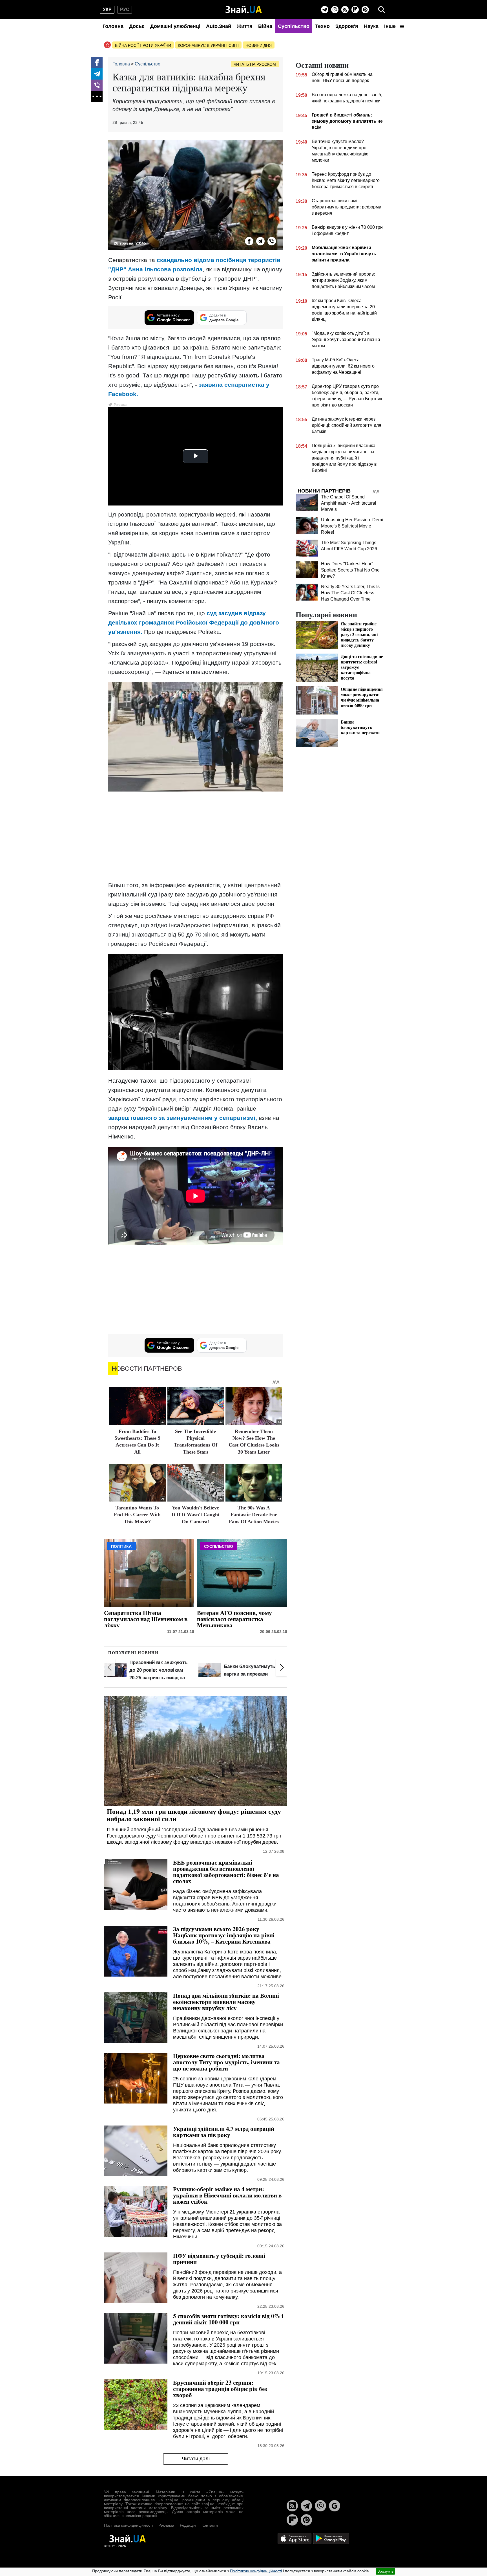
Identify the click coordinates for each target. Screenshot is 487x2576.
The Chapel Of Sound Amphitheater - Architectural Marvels (349, 503)
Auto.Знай (219, 26)
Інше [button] (391, 26)
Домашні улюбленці (175, 26)
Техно (322, 26)
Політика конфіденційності (128, 2525)
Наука (371, 26)
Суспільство (294, 26)
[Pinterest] (365, 10)
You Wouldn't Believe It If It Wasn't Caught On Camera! (196, 1515)
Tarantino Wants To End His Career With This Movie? (137, 1515)
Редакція (188, 2525)
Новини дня (259, 45)
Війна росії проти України (143, 45)
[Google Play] (331, 2538)
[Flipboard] (355, 10)
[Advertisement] (196, 837)
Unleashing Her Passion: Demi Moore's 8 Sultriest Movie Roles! (352, 526)
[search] (382, 10)
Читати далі (196, 2459)
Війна (265, 26)
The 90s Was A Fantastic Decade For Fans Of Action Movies (254, 1515)
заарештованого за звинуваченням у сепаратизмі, (183, 1118)
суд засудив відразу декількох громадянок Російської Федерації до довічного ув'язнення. (194, 622)
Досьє (137, 26)
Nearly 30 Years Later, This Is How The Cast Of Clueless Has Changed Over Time (350, 593)
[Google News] (335, 2506)
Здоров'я (347, 26)
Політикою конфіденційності (256, 2571)
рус (125, 9)
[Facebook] (97, 63)
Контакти (210, 2525)
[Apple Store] (295, 2538)
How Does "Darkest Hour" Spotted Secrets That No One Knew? (350, 570)
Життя (245, 26)
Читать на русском (255, 64)
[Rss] (345, 10)
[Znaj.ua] (244, 10)
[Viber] (335, 10)
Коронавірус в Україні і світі (208, 45)
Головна (113, 26)
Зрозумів (385, 2571)
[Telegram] (325, 10)
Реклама (166, 2525)
